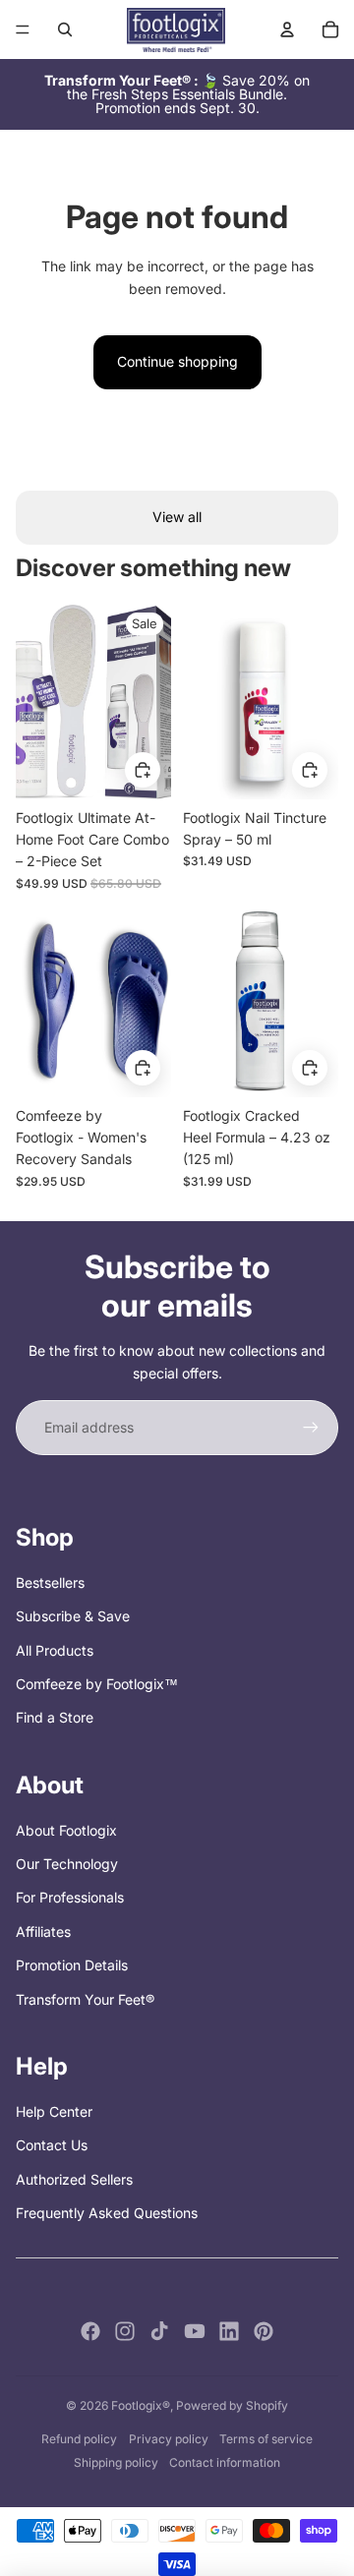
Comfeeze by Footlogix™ (97, 1684)
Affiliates (43, 1932)
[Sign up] (311, 1428)
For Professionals (70, 1897)
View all (177, 517)
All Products (55, 1650)
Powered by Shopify (232, 2405)
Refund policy (79, 2439)
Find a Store (55, 1717)
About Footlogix (66, 1830)
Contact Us (52, 2145)
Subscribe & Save (73, 1616)
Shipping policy (116, 2462)
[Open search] (65, 29)
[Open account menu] (287, 29)
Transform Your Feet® (85, 1999)
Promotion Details (72, 1965)
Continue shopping (177, 361)
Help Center (54, 2111)
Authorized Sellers (74, 2179)
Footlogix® (141, 2405)
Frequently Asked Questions (107, 2213)
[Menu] (23, 29)
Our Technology (67, 1864)
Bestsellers (50, 1582)
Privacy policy (169, 2439)
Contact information (225, 2462)
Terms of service (266, 2439)
